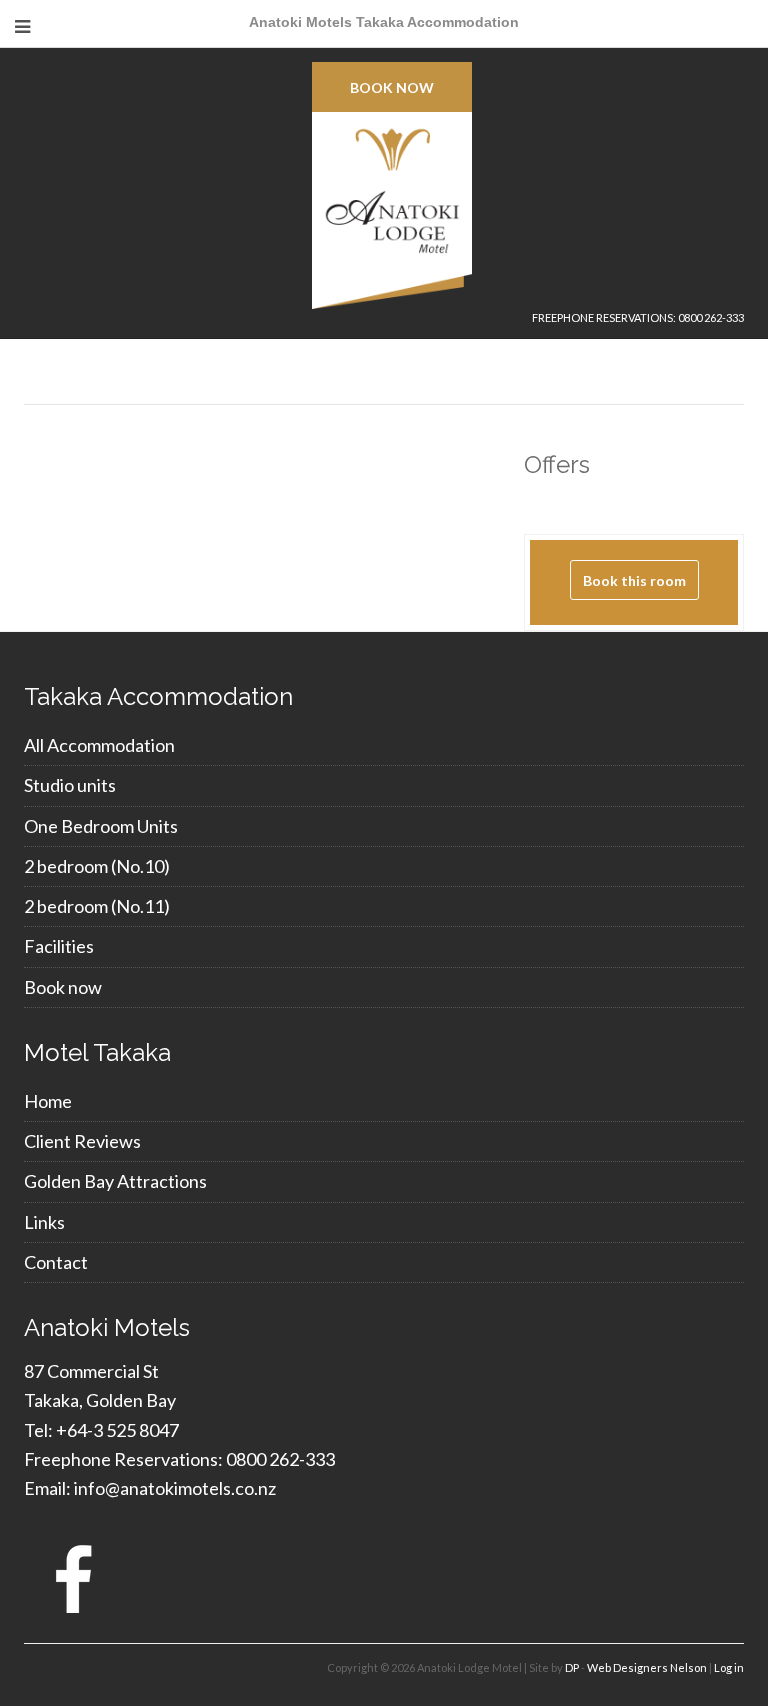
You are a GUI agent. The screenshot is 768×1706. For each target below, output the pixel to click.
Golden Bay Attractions (115, 1181)
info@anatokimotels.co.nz (175, 1488)
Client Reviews (82, 1141)
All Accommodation (99, 745)
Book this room (634, 580)
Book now (392, 87)
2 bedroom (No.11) (97, 906)
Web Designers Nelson (647, 1667)
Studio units (70, 785)
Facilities (59, 946)
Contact (56, 1262)
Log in (729, 1667)
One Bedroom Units (101, 826)
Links (44, 1222)
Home (48, 1101)
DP (572, 1667)
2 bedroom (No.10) (97, 866)
